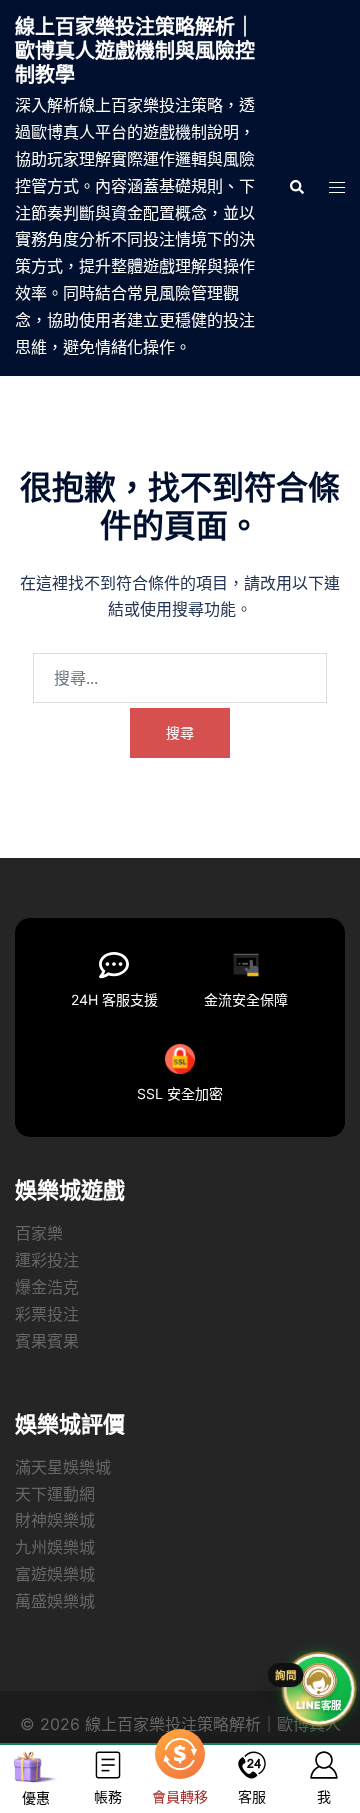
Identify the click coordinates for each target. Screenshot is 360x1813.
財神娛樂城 (55, 1520)
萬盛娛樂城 (55, 1601)
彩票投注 (47, 1314)
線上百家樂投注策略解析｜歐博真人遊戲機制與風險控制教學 (135, 51)
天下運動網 (55, 1494)
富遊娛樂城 (55, 1574)
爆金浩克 (47, 1287)
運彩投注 (47, 1260)
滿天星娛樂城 (63, 1467)
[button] (296, 188)
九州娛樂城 (55, 1547)
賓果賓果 (47, 1341)
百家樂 (39, 1233)
